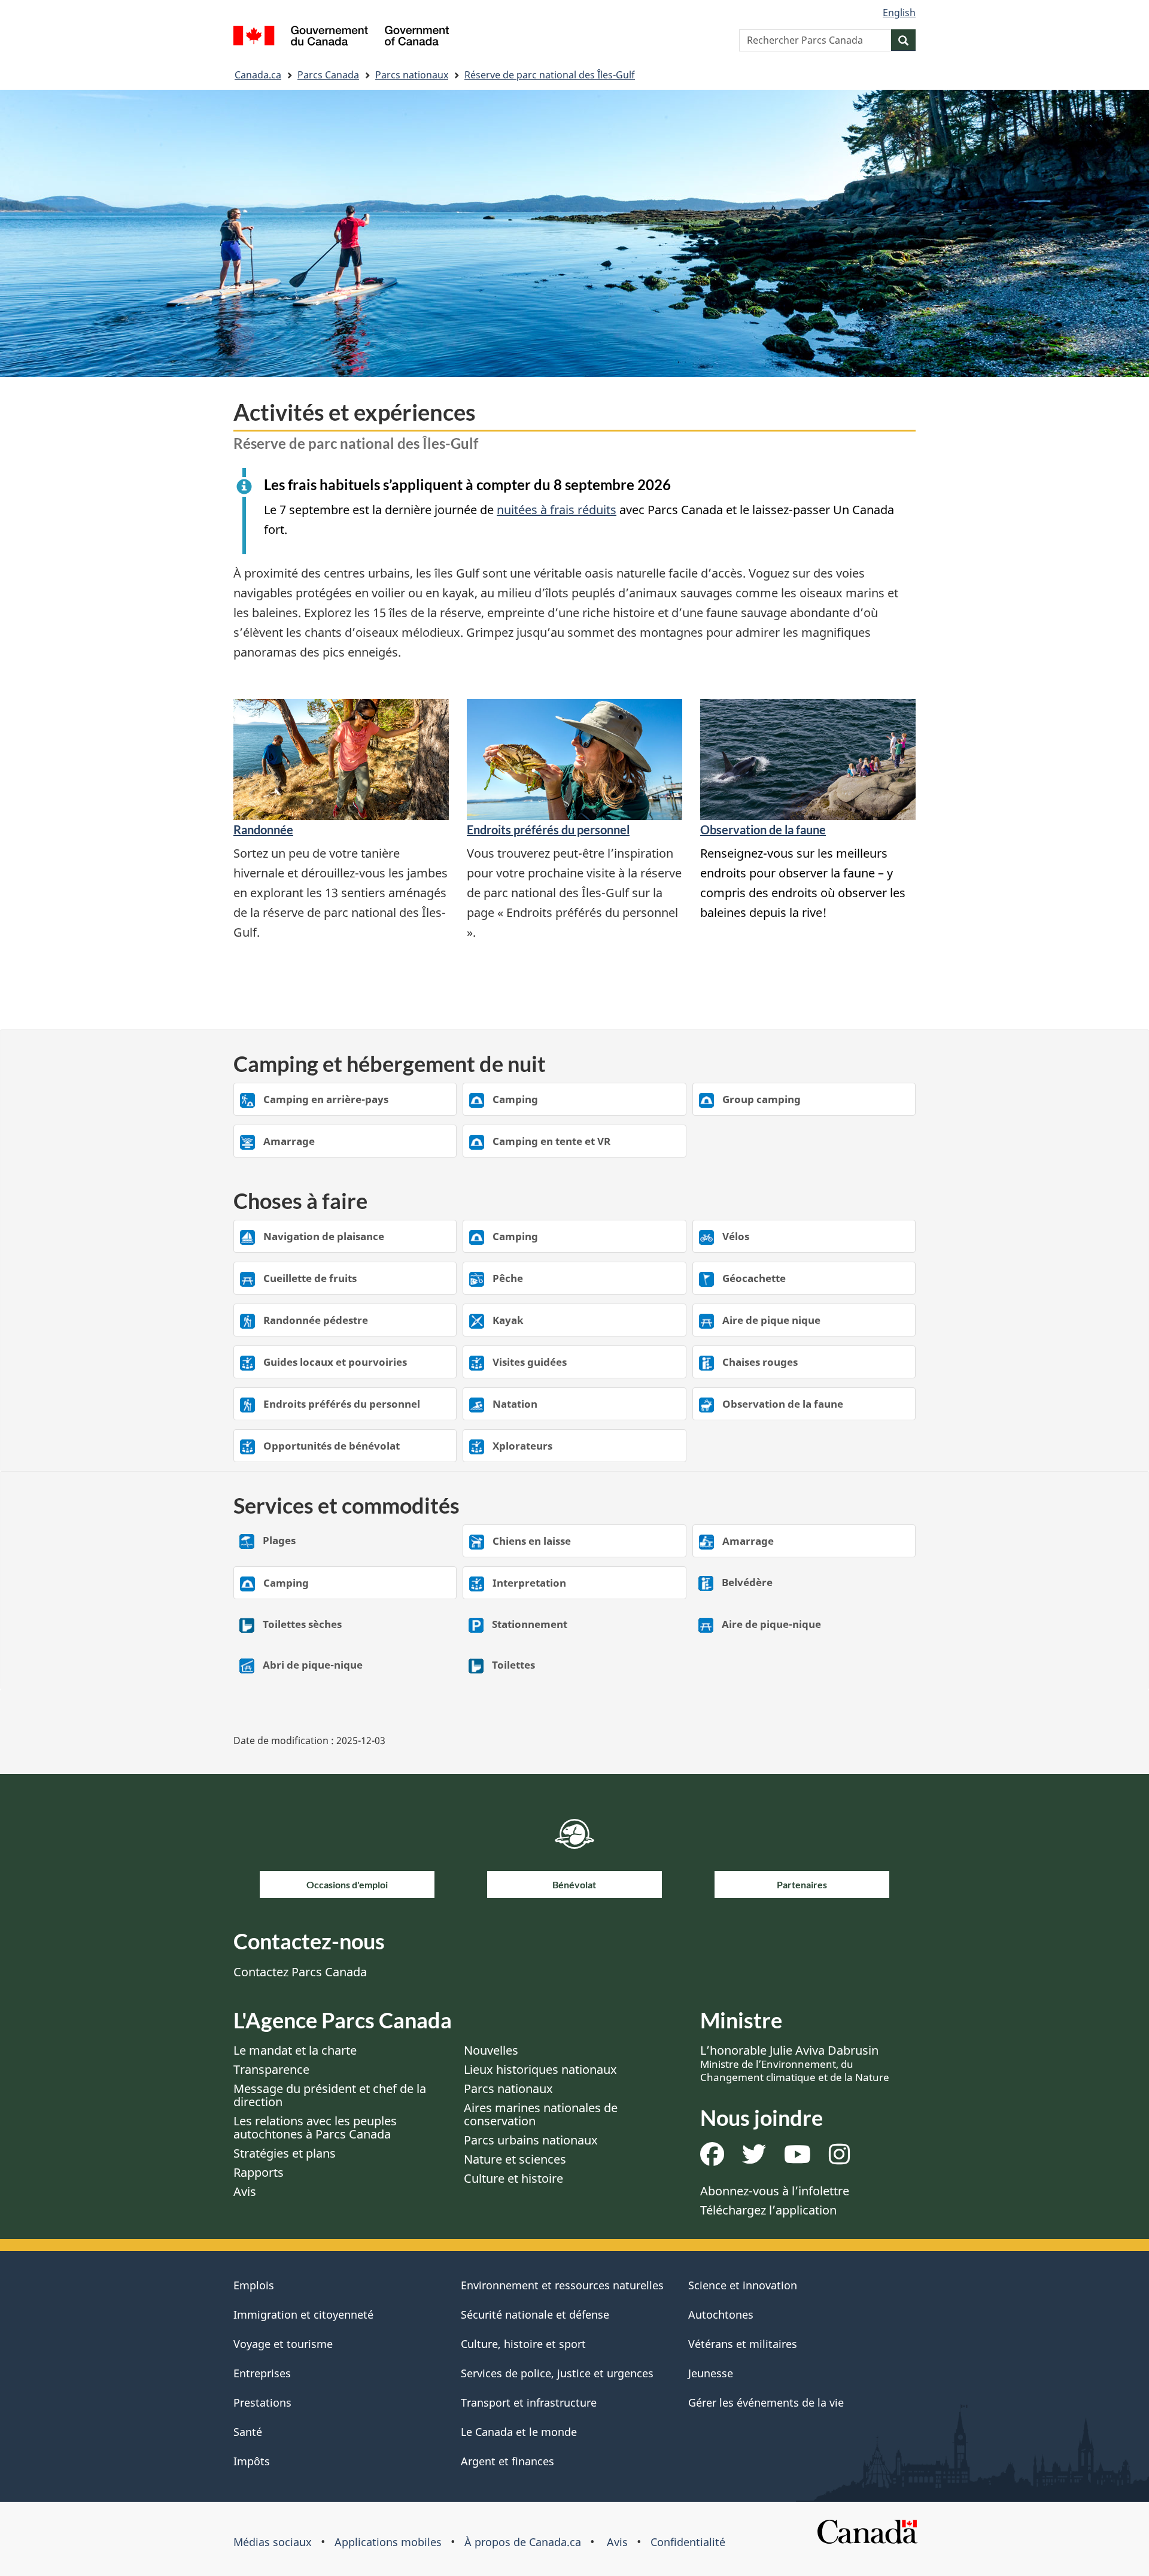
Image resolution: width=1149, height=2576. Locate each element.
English (899, 13)
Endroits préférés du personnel (548, 830)
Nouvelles (491, 2050)
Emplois (254, 2285)
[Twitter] (754, 2159)
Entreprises (262, 2373)
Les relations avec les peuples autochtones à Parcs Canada (315, 2127)
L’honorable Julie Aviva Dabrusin (795, 2063)
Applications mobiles (388, 2542)
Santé (248, 2432)
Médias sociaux (273, 2542)
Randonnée (263, 830)
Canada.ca (258, 75)
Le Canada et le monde (519, 2432)
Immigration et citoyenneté (303, 2314)
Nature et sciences (515, 2159)
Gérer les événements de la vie (766, 2402)
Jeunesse (711, 2373)
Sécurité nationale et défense (535, 2314)
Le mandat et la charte (295, 2050)
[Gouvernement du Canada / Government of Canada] (341, 37)
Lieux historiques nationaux (540, 2069)
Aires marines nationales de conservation (541, 2114)
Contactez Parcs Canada (300, 1972)
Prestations (262, 2402)
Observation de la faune (763, 830)
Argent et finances (507, 2461)
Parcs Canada (328, 75)
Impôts (252, 2461)
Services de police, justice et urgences (557, 2373)
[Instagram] (839, 2159)
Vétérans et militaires (743, 2344)
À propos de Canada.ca (523, 2542)
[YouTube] (797, 2159)
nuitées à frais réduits (557, 510)
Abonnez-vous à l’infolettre (775, 2191)
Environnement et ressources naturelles (562, 2285)
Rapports (259, 2172)
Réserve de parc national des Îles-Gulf (550, 75)
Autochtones (721, 2314)
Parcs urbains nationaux (531, 2140)
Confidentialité (688, 2542)
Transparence (271, 2069)
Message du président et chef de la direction (330, 2095)
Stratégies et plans (285, 2153)
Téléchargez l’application (768, 2210)
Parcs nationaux (412, 75)
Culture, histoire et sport (523, 2344)
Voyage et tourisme (283, 2344)
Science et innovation (743, 2285)
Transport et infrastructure (529, 2402)
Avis (245, 2191)
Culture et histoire (513, 2178)
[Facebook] (712, 2159)
